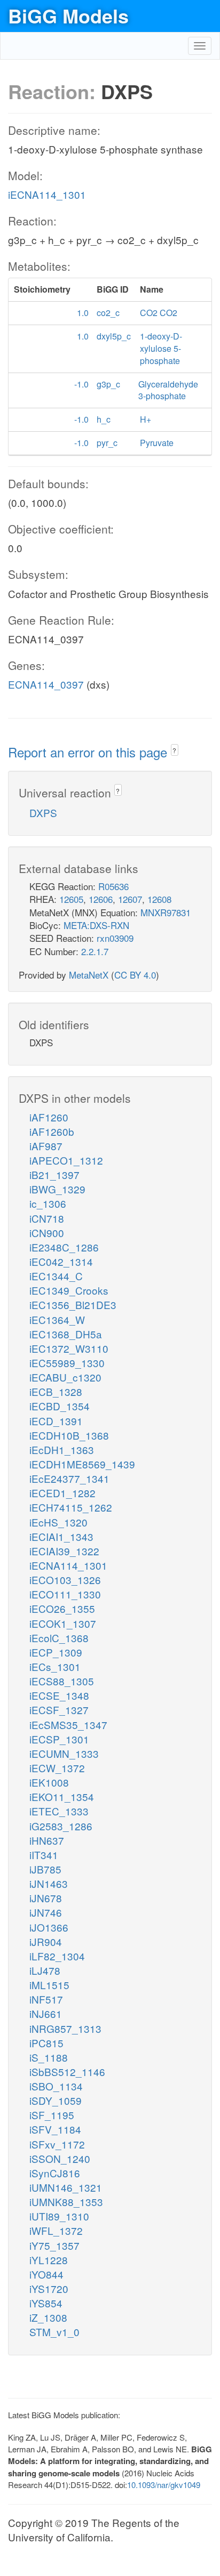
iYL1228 (49, 2260)
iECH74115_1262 (71, 1507)
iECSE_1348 (59, 1695)
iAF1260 (49, 1117)
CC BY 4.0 (135, 975)
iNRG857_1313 (65, 2028)
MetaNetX (89, 975)
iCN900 (47, 1233)
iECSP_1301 (59, 1739)
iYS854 (46, 2303)
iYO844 (46, 2274)
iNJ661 (46, 2013)
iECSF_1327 (59, 1710)
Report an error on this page (89, 752)
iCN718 (47, 1218)
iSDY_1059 (56, 2100)
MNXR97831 (166, 912)
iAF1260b (52, 1131)
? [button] (174, 750)
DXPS (43, 813)
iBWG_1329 (57, 1189)
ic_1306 (48, 1203)
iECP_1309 (56, 1652)
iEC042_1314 (61, 1261)
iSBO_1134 (56, 2086)
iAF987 (46, 1146)
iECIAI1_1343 (61, 1536)
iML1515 (49, 1985)
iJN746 (46, 1912)
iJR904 (46, 1941)
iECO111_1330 (65, 1594)
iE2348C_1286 (64, 1247)
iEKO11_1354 (62, 1796)
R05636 (113, 886)
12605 (71, 899)
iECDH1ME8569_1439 (82, 1464)
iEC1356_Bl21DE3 (73, 1305)
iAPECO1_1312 (66, 1160)
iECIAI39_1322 (64, 1551)
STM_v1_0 (54, 2332)
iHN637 (47, 1840)
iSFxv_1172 (57, 2144)
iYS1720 (49, 2288)
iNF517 (46, 1999)
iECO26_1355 (62, 1608)
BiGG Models (68, 15)
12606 (101, 899)
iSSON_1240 (60, 2158)
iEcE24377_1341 (69, 1478)
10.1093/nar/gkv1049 (164, 2485)
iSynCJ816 (55, 2173)
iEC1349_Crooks (69, 1290)
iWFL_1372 (56, 2230)
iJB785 (45, 1869)
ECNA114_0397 (46, 684)
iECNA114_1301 (47, 194)
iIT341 (44, 1855)
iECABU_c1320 (65, 1377)
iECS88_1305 (62, 1681)
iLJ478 (45, 1970)
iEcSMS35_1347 (68, 1725)
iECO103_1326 (65, 1580)
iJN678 (46, 1898)
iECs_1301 (55, 1666)
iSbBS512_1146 (67, 2072)
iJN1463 (49, 1883)
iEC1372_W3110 (69, 1348)
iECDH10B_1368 (69, 1435)
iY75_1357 (54, 2245)
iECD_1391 (56, 1421)
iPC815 (46, 2043)
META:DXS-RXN (96, 925)
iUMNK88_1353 (66, 2202)
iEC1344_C (56, 1276)
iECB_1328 (56, 1391)
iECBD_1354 (60, 1406)
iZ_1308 (48, 2317)
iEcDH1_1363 (62, 1449)
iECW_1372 (57, 1768)
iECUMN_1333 (64, 1753)
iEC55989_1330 (67, 1363)
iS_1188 (49, 2057)
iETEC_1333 (59, 1811)
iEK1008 (49, 1782)
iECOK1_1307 (63, 1623)
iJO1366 (49, 1927)
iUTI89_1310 (59, 2216)
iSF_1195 (52, 2115)
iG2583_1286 (61, 1826)
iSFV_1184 (55, 2129)
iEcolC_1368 (59, 1638)
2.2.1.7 (95, 951)
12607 (130, 899)
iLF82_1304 (57, 1956)
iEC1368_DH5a (66, 1334)
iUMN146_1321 (66, 2187)
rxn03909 (115, 938)
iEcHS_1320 (58, 1522)
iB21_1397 (54, 1174)
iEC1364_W (57, 1319)
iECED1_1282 (62, 1493)
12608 (159, 899)
